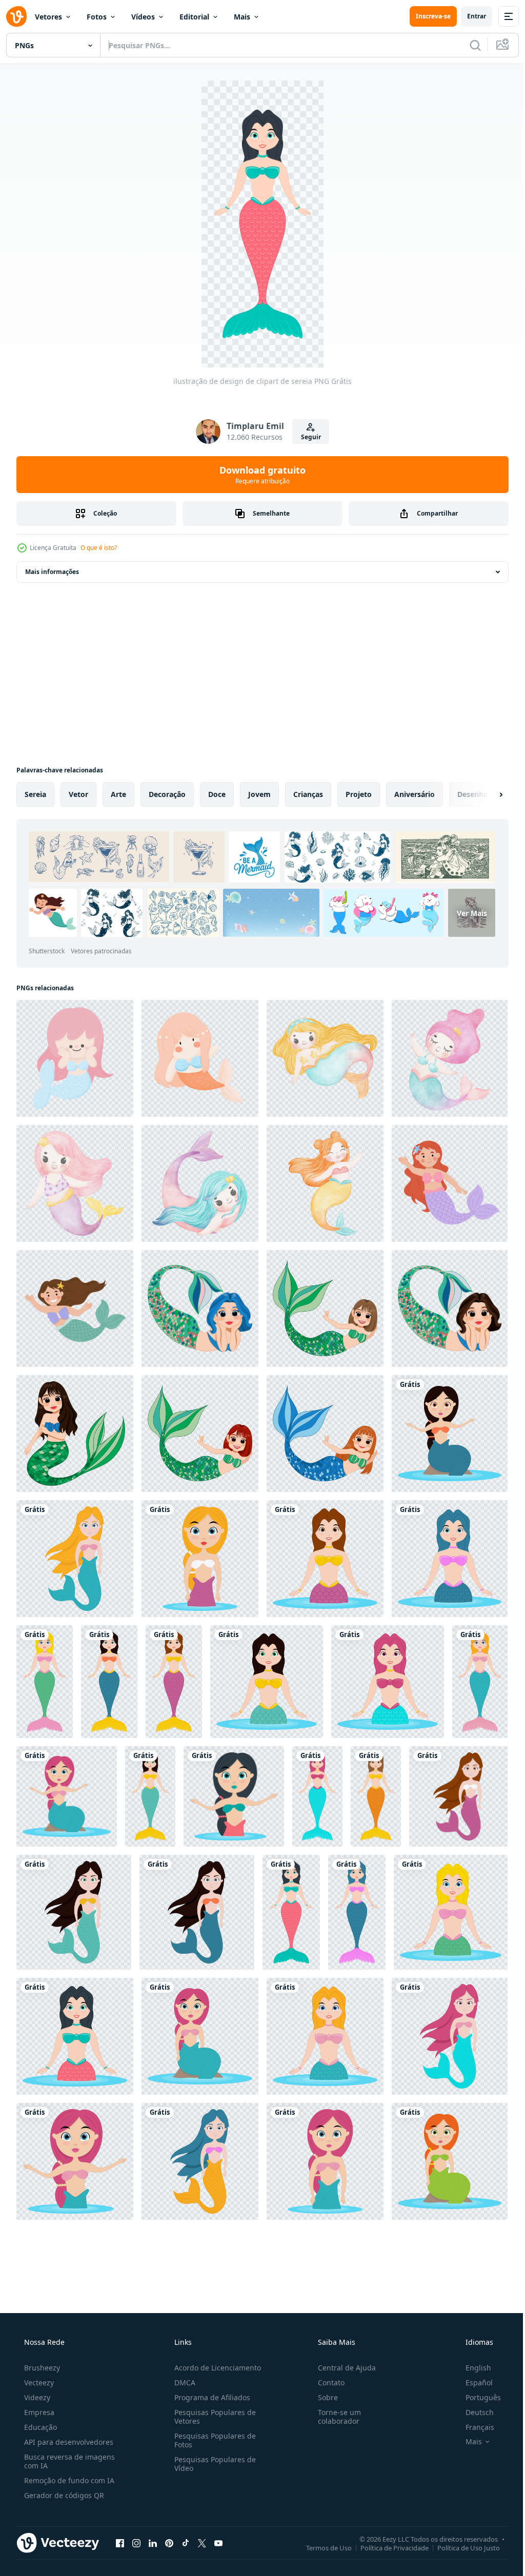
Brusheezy (41, 2368)
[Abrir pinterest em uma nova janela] (169, 2543)
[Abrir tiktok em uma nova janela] (186, 2543)
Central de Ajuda (342, 2368)
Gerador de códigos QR (63, 2495)
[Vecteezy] (16, 16)
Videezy (36, 2397)
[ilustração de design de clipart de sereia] (450, 1434)
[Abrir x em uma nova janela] (202, 2543)
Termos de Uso (321, 2547)
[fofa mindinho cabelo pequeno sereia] (75, 1058)
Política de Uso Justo (461, 2547)
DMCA (182, 2383)
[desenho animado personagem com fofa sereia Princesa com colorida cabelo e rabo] (200, 1309)
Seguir (307, 437)
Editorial (194, 17)
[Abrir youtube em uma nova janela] (218, 2543)
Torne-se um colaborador (334, 2417)
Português (477, 2397)
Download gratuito (259, 475)
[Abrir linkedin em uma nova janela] (153, 2543)
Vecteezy (38, 2383)
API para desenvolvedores (68, 2442)
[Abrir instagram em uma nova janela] (136, 2543)
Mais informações (52, 572)
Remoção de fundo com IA (68, 2480)
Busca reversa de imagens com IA (68, 2461)
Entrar (469, 16)
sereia (35, 794)
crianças (308, 794)
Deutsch (473, 2412)
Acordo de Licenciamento (215, 2368)
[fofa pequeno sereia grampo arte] (200, 1058)
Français (473, 2427)
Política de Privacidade (387, 2547)
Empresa (38, 2412)
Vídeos (143, 17)
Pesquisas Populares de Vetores (212, 2417)
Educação (39, 2427)
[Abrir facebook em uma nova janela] (120, 2543)
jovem (259, 794)
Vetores (48, 17)
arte (118, 794)
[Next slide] (484, 794)
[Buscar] (468, 45)
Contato (326, 2383)
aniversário (415, 794)
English (472, 2368)
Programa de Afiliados (209, 2397)
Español (472, 2383)
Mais (242, 17)
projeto (359, 794)
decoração (167, 794)
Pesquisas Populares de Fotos (212, 2440)
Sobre (323, 2397)
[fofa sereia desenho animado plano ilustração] (450, 1183)
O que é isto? (99, 548)
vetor (78, 794)
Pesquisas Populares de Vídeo (212, 2464)
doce (217, 794)
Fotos (97, 17)
